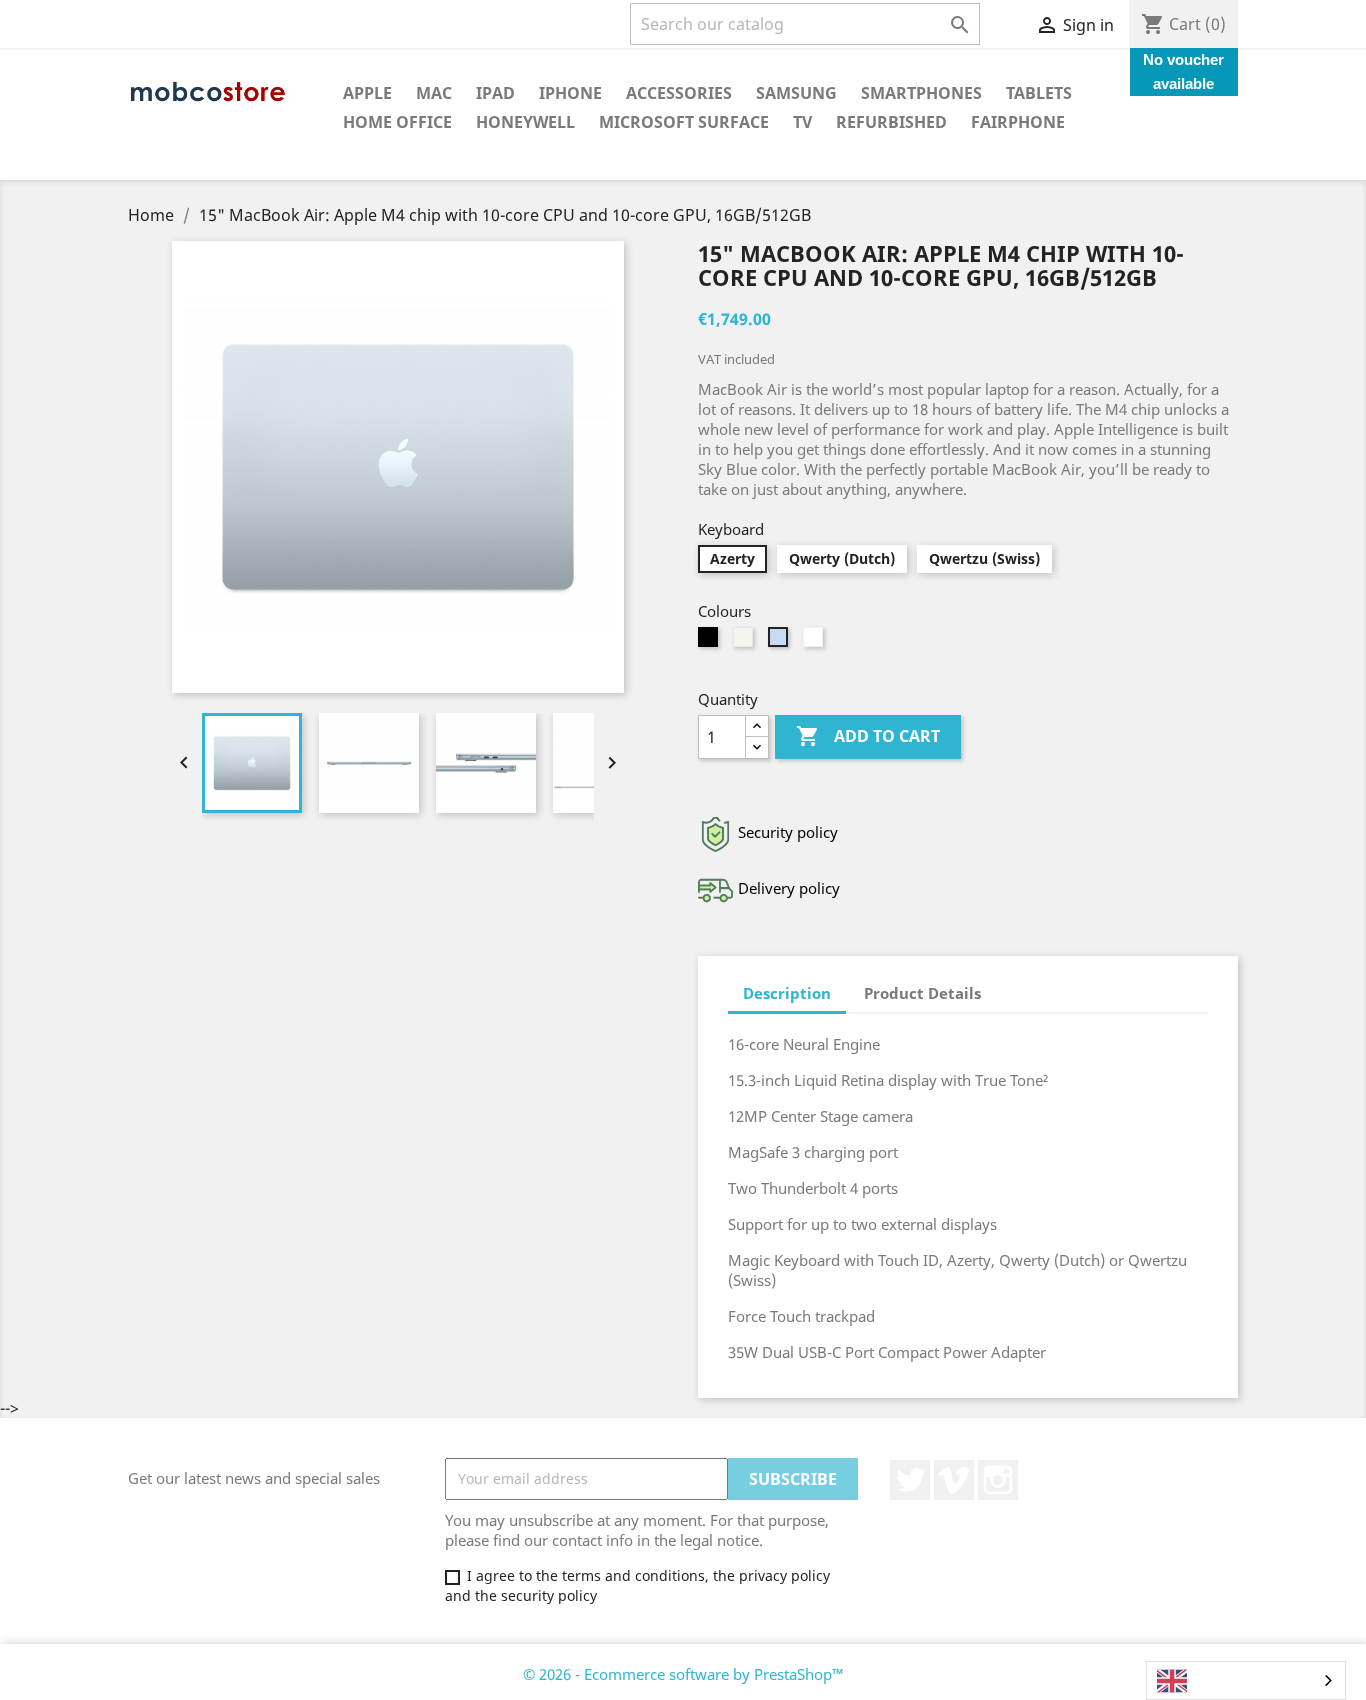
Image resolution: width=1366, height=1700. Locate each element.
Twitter (910, 1480)
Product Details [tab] (922, 993)
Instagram (998, 1480)
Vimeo (954, 1480)
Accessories (679, 93)
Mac (434, 93)
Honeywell (525, 122)
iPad (495, 93)
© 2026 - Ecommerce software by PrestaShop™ (683, 1674)
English (1218, 1681)
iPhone (570, 93)
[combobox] (1246, 1680)
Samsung (796, 93)
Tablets (1039, 93)
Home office (397, 122)
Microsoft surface (684, 122)
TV (802, 122)
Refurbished (891, 122)
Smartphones (921, 93)
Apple (367, 93)
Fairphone (1018, 122)
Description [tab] (787, 993)
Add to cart (868, 736)
